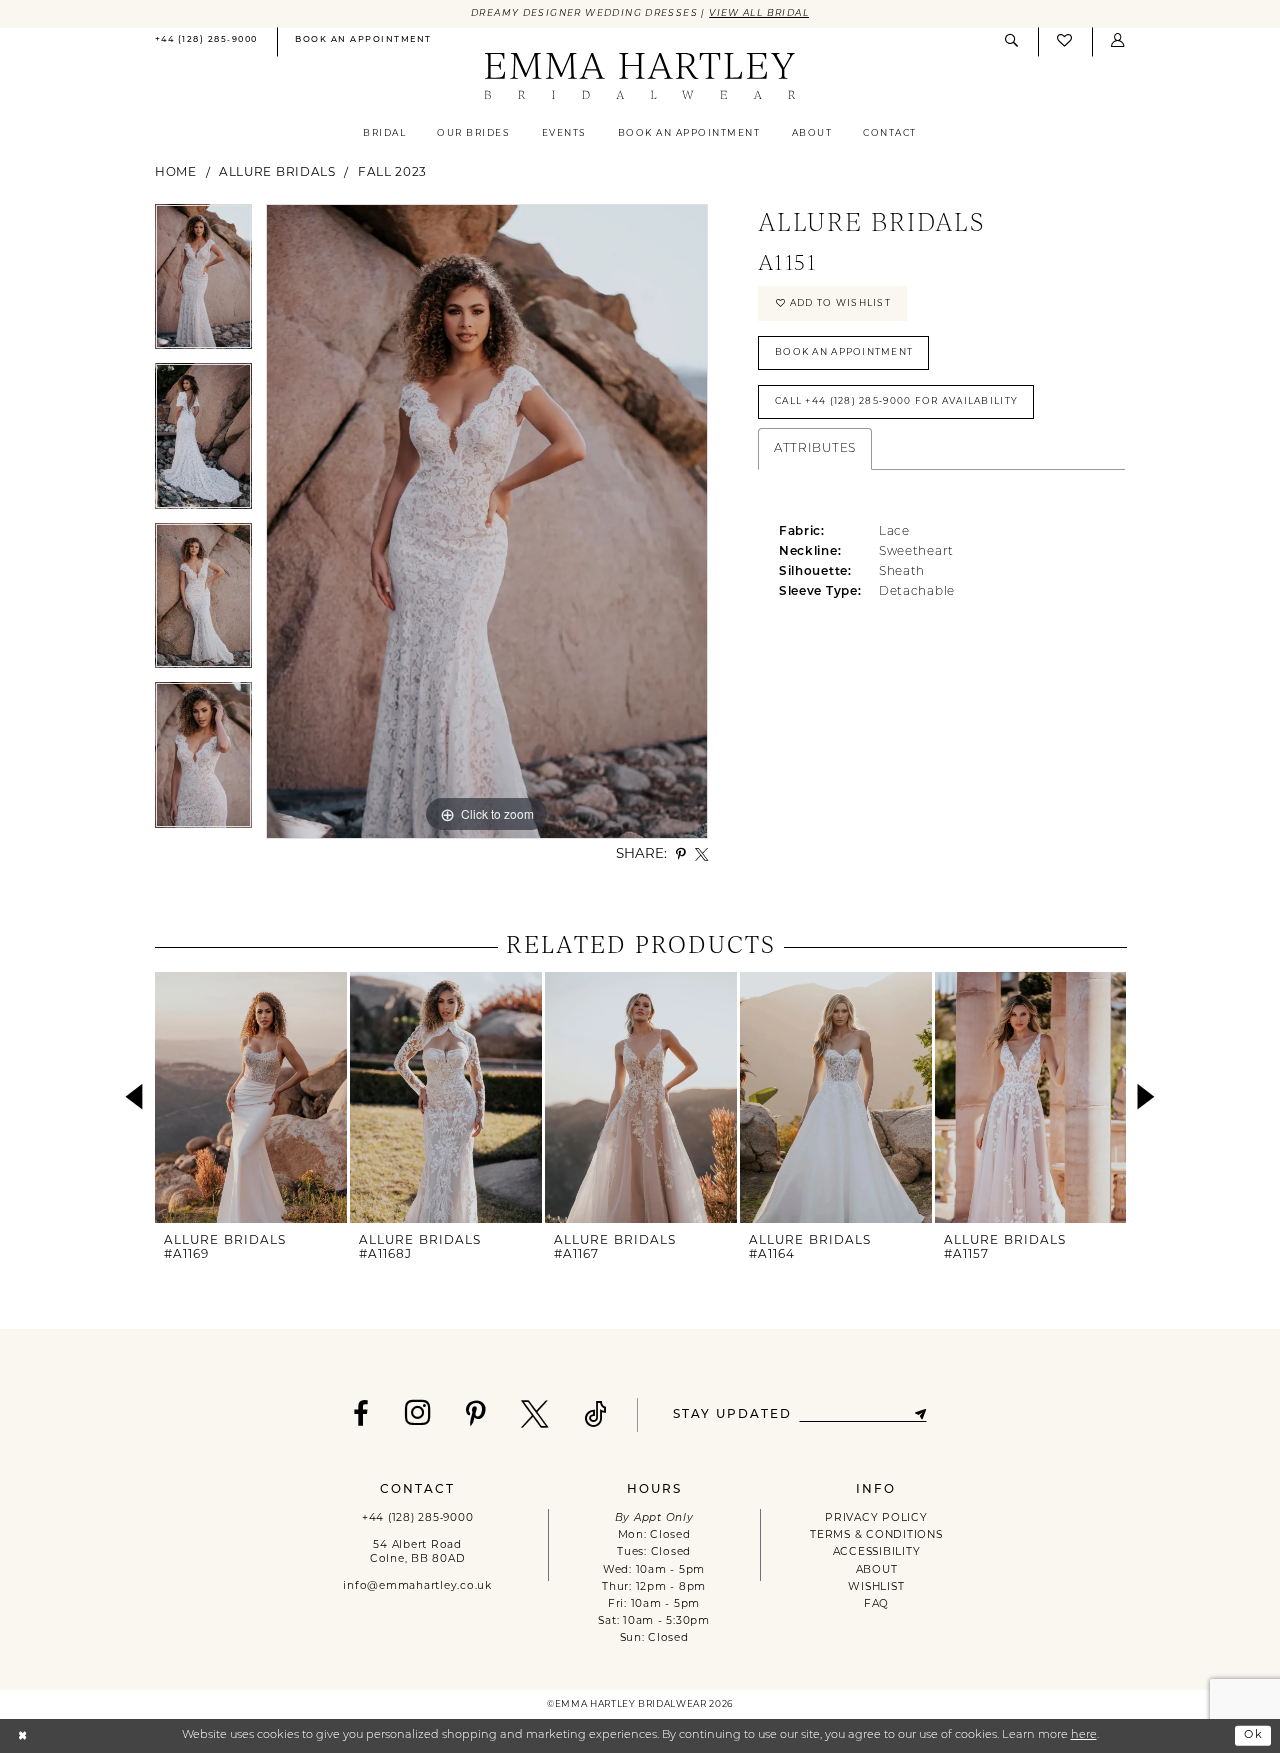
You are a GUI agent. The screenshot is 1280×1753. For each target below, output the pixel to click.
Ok (1253, 1735)
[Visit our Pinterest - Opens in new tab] (476, 1415)
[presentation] (251, 1097)
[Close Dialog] (22, 1736)
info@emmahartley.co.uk (417, 1586)
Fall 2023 (392, 173)
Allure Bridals (277, 173)
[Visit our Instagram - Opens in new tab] (418, 1413)
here (1084, 1735)
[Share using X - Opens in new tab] (701, 854)
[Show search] (1012, 41)
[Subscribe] (921, 1414)
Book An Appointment (844, 352)
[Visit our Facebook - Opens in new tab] (361, 1415)
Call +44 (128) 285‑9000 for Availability (896, 401)
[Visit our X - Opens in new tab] (535, 1415)
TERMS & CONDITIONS (876, 1535)
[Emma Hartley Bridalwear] (639, 77)
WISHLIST (876, 1587)
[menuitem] (206, 42)
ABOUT (877, 1570)
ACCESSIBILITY (877, 1552)
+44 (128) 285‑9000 (417, 1518)
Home (176, 173)
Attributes (815, 449)
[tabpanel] (203, 284)
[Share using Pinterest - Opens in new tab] (681, 854)
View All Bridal (759, 13)
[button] (1118, 41)
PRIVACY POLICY (876, 1518)
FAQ (876, 1604)
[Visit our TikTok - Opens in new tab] (596, 1415)
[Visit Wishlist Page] (1065, 42)
